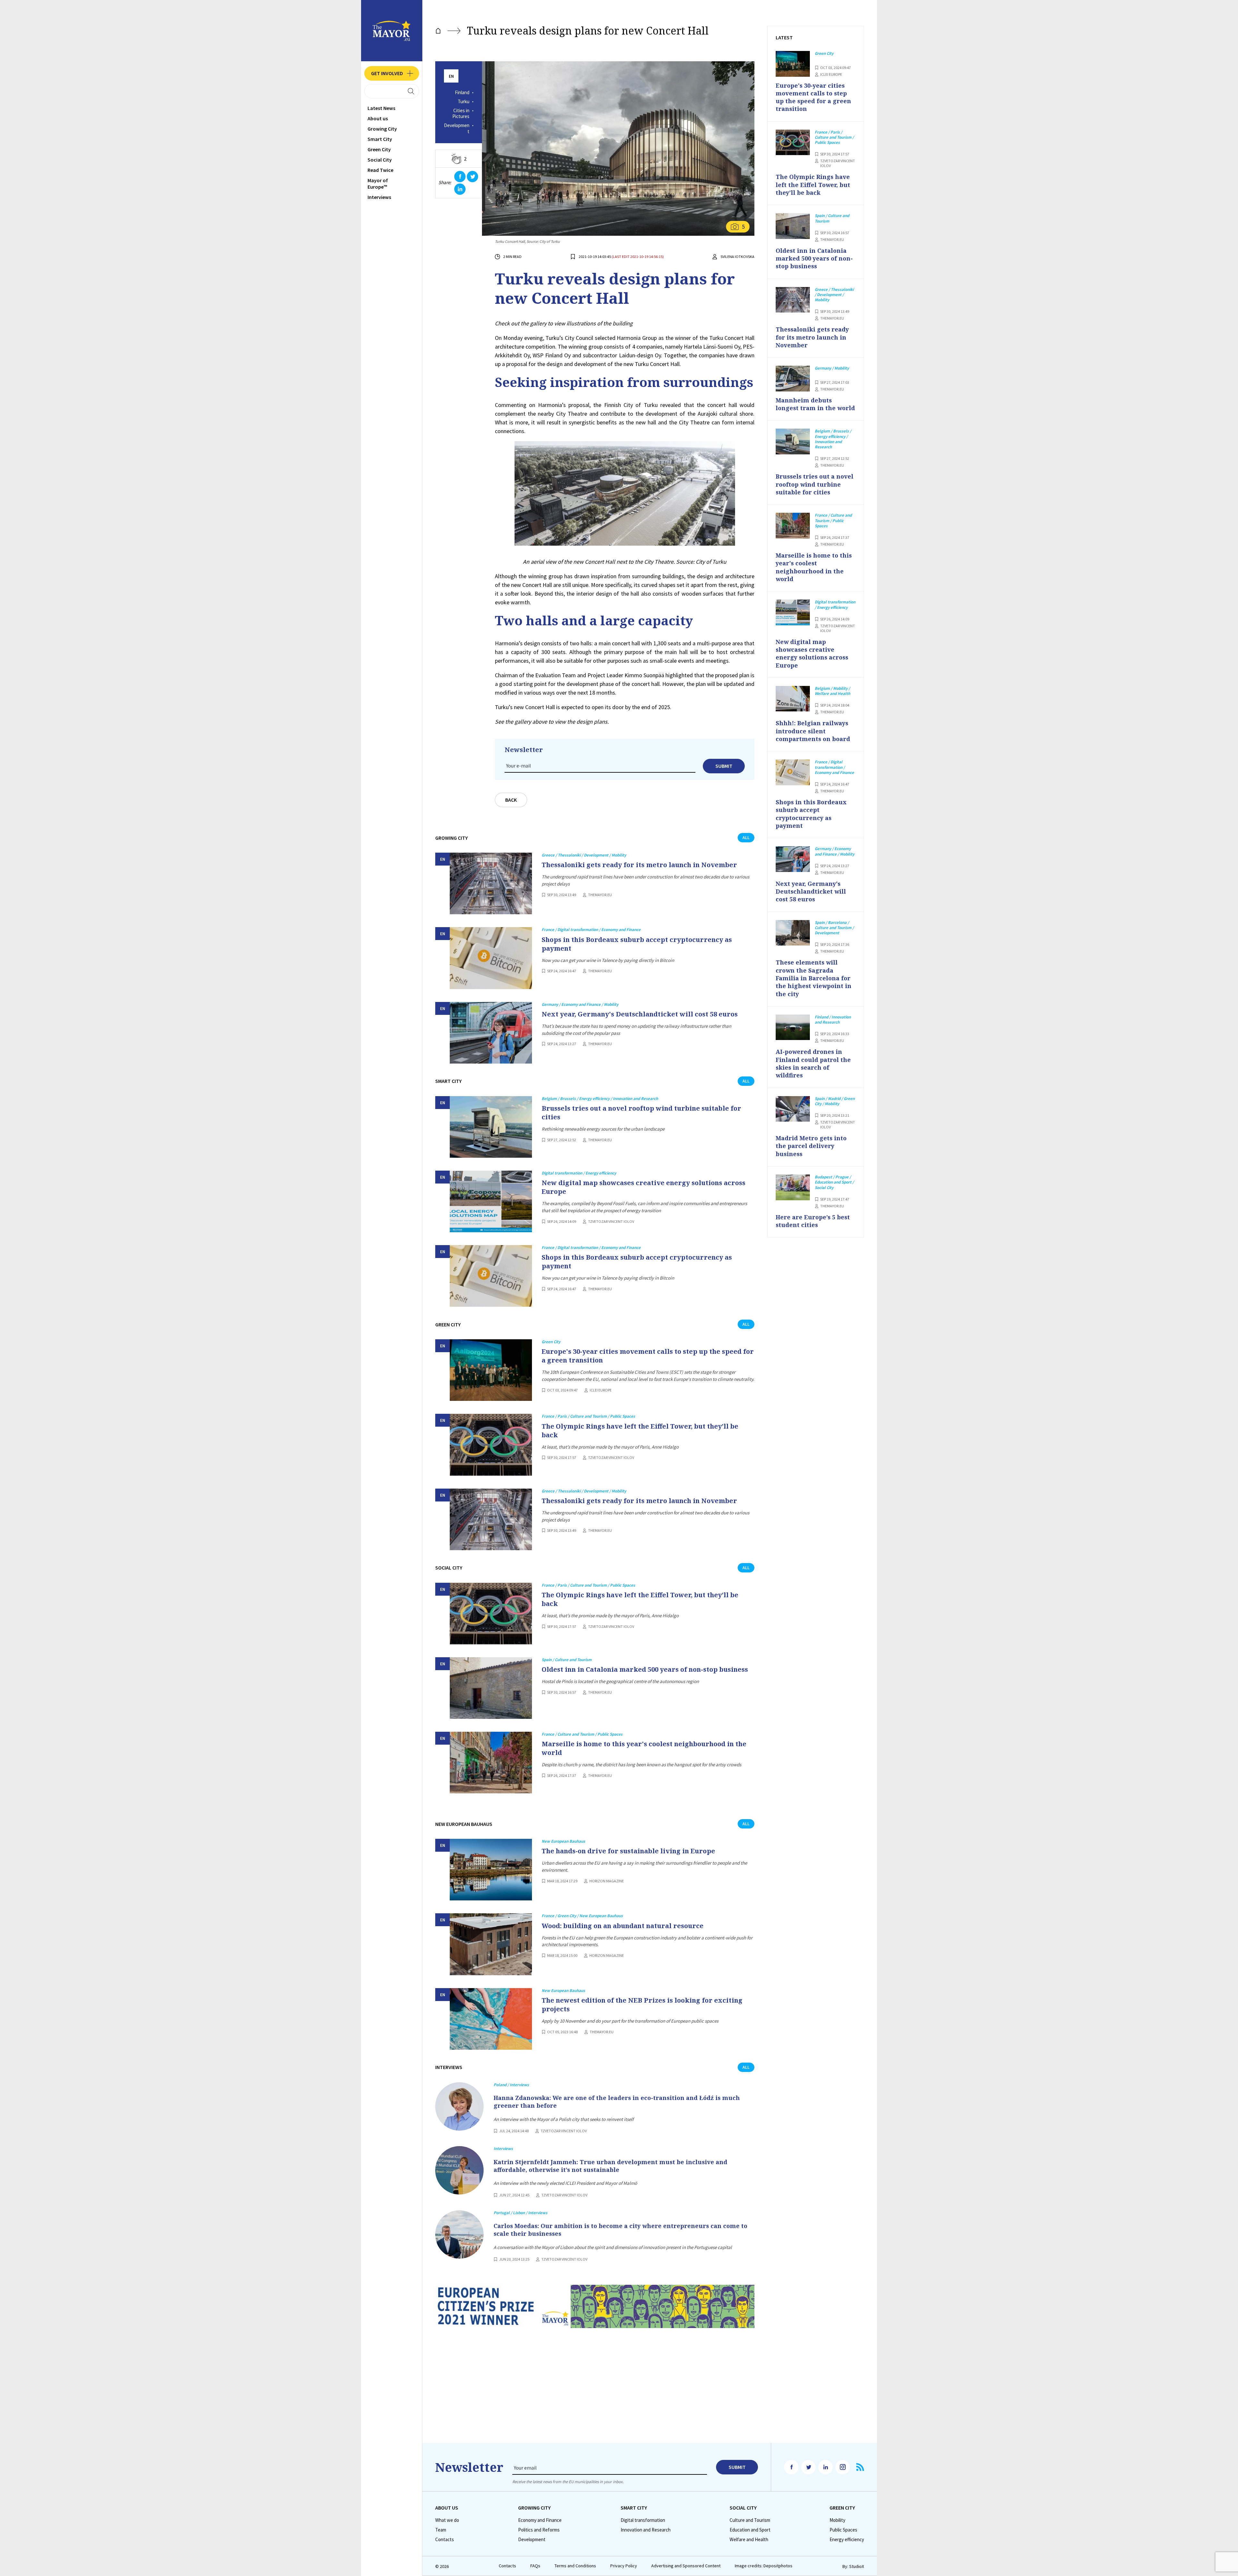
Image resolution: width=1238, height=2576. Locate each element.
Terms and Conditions (575, 2566)
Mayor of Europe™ (378, 183)
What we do (447, 2520)
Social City (380, 160)
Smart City (380, 139)
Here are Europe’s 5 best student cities (813, 1221)
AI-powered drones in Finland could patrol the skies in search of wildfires (813, 1063)
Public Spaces (843, 2530)
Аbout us (378, 118)
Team (441, 2530)
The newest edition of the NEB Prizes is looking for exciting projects (642, 2005)
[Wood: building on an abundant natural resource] (491, 1944)
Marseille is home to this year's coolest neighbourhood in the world (644, 1748)
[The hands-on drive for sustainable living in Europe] (491, 1870)
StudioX (857, 2566)
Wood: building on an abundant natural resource (623, 1926)
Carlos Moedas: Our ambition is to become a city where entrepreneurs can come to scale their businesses (620, 2230)
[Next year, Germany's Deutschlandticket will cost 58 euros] (491, 1033)
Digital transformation (643, 2520)
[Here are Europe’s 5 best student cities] (793, 1187)
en (451, 76)
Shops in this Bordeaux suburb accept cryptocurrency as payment (637, 944)
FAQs (535, 2566)
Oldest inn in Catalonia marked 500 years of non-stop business (645, 1669)
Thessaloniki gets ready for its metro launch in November (639, 865)
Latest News (381, 108)
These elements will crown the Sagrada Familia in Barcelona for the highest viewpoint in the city (814, 978)
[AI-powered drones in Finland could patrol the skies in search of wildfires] (793, 1027)
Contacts (445, 2540)
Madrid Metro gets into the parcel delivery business (811, 1146)
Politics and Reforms (539, 2530)
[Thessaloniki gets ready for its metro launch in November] (491, 883)
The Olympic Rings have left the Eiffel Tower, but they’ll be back (640, 1431)
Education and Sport (750, 2530)
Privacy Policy (624, 2566)
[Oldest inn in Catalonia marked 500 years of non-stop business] (491, 1688)
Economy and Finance (540, 2520)
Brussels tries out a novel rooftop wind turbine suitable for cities (641, 1113)
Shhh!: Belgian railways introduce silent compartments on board (813, 731)
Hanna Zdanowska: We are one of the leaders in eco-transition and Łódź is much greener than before (617, 2102)
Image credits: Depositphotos (764, 2566)
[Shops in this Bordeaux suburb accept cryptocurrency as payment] (491, 958)
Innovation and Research (646, 2530)
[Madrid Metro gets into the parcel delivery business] (793, 1109)
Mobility (837, 2520)
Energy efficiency (847, 2540)
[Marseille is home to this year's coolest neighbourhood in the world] (491, 1763)
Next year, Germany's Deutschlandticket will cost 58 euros (640, 1014)
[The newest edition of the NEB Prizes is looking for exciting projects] (491, 2019)
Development (457, 129)
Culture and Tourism (750, 2520)
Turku (464, 102)
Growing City (382, 129)
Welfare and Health (749, 2540)
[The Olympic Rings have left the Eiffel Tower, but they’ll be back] (491, 1445)
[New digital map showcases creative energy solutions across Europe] (491, 1201)
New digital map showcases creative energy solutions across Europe (644, 1187)
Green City (379, 149)
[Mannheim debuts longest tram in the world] (793, 379)
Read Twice (380, 170)
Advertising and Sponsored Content (686, 2566)
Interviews (379, 197)
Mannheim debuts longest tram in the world (815, 404)
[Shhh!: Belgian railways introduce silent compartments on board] (793, 699)
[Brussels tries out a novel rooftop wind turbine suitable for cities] (491, 1127)
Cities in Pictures (461, 114)
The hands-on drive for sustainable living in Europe (628, 1851)
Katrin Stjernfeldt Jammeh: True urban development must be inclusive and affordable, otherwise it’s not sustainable (610, 2166)
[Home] (438, 31)
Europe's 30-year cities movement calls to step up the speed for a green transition (648, 1356)
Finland (462, 93)
